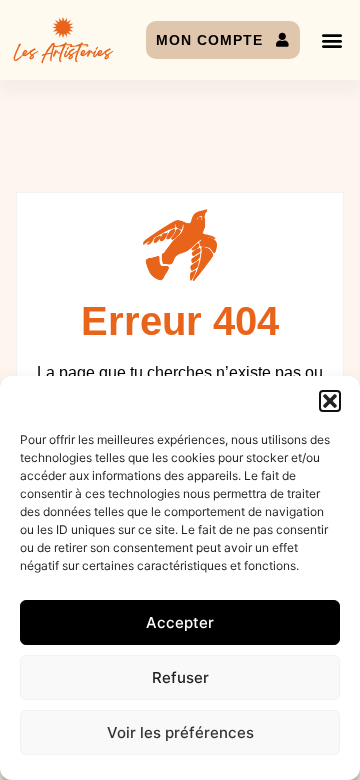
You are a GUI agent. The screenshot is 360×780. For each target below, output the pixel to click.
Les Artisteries (63, 54)
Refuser (180, 677)
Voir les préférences (180, 732)
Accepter (180, 622)
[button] (330, 401)
